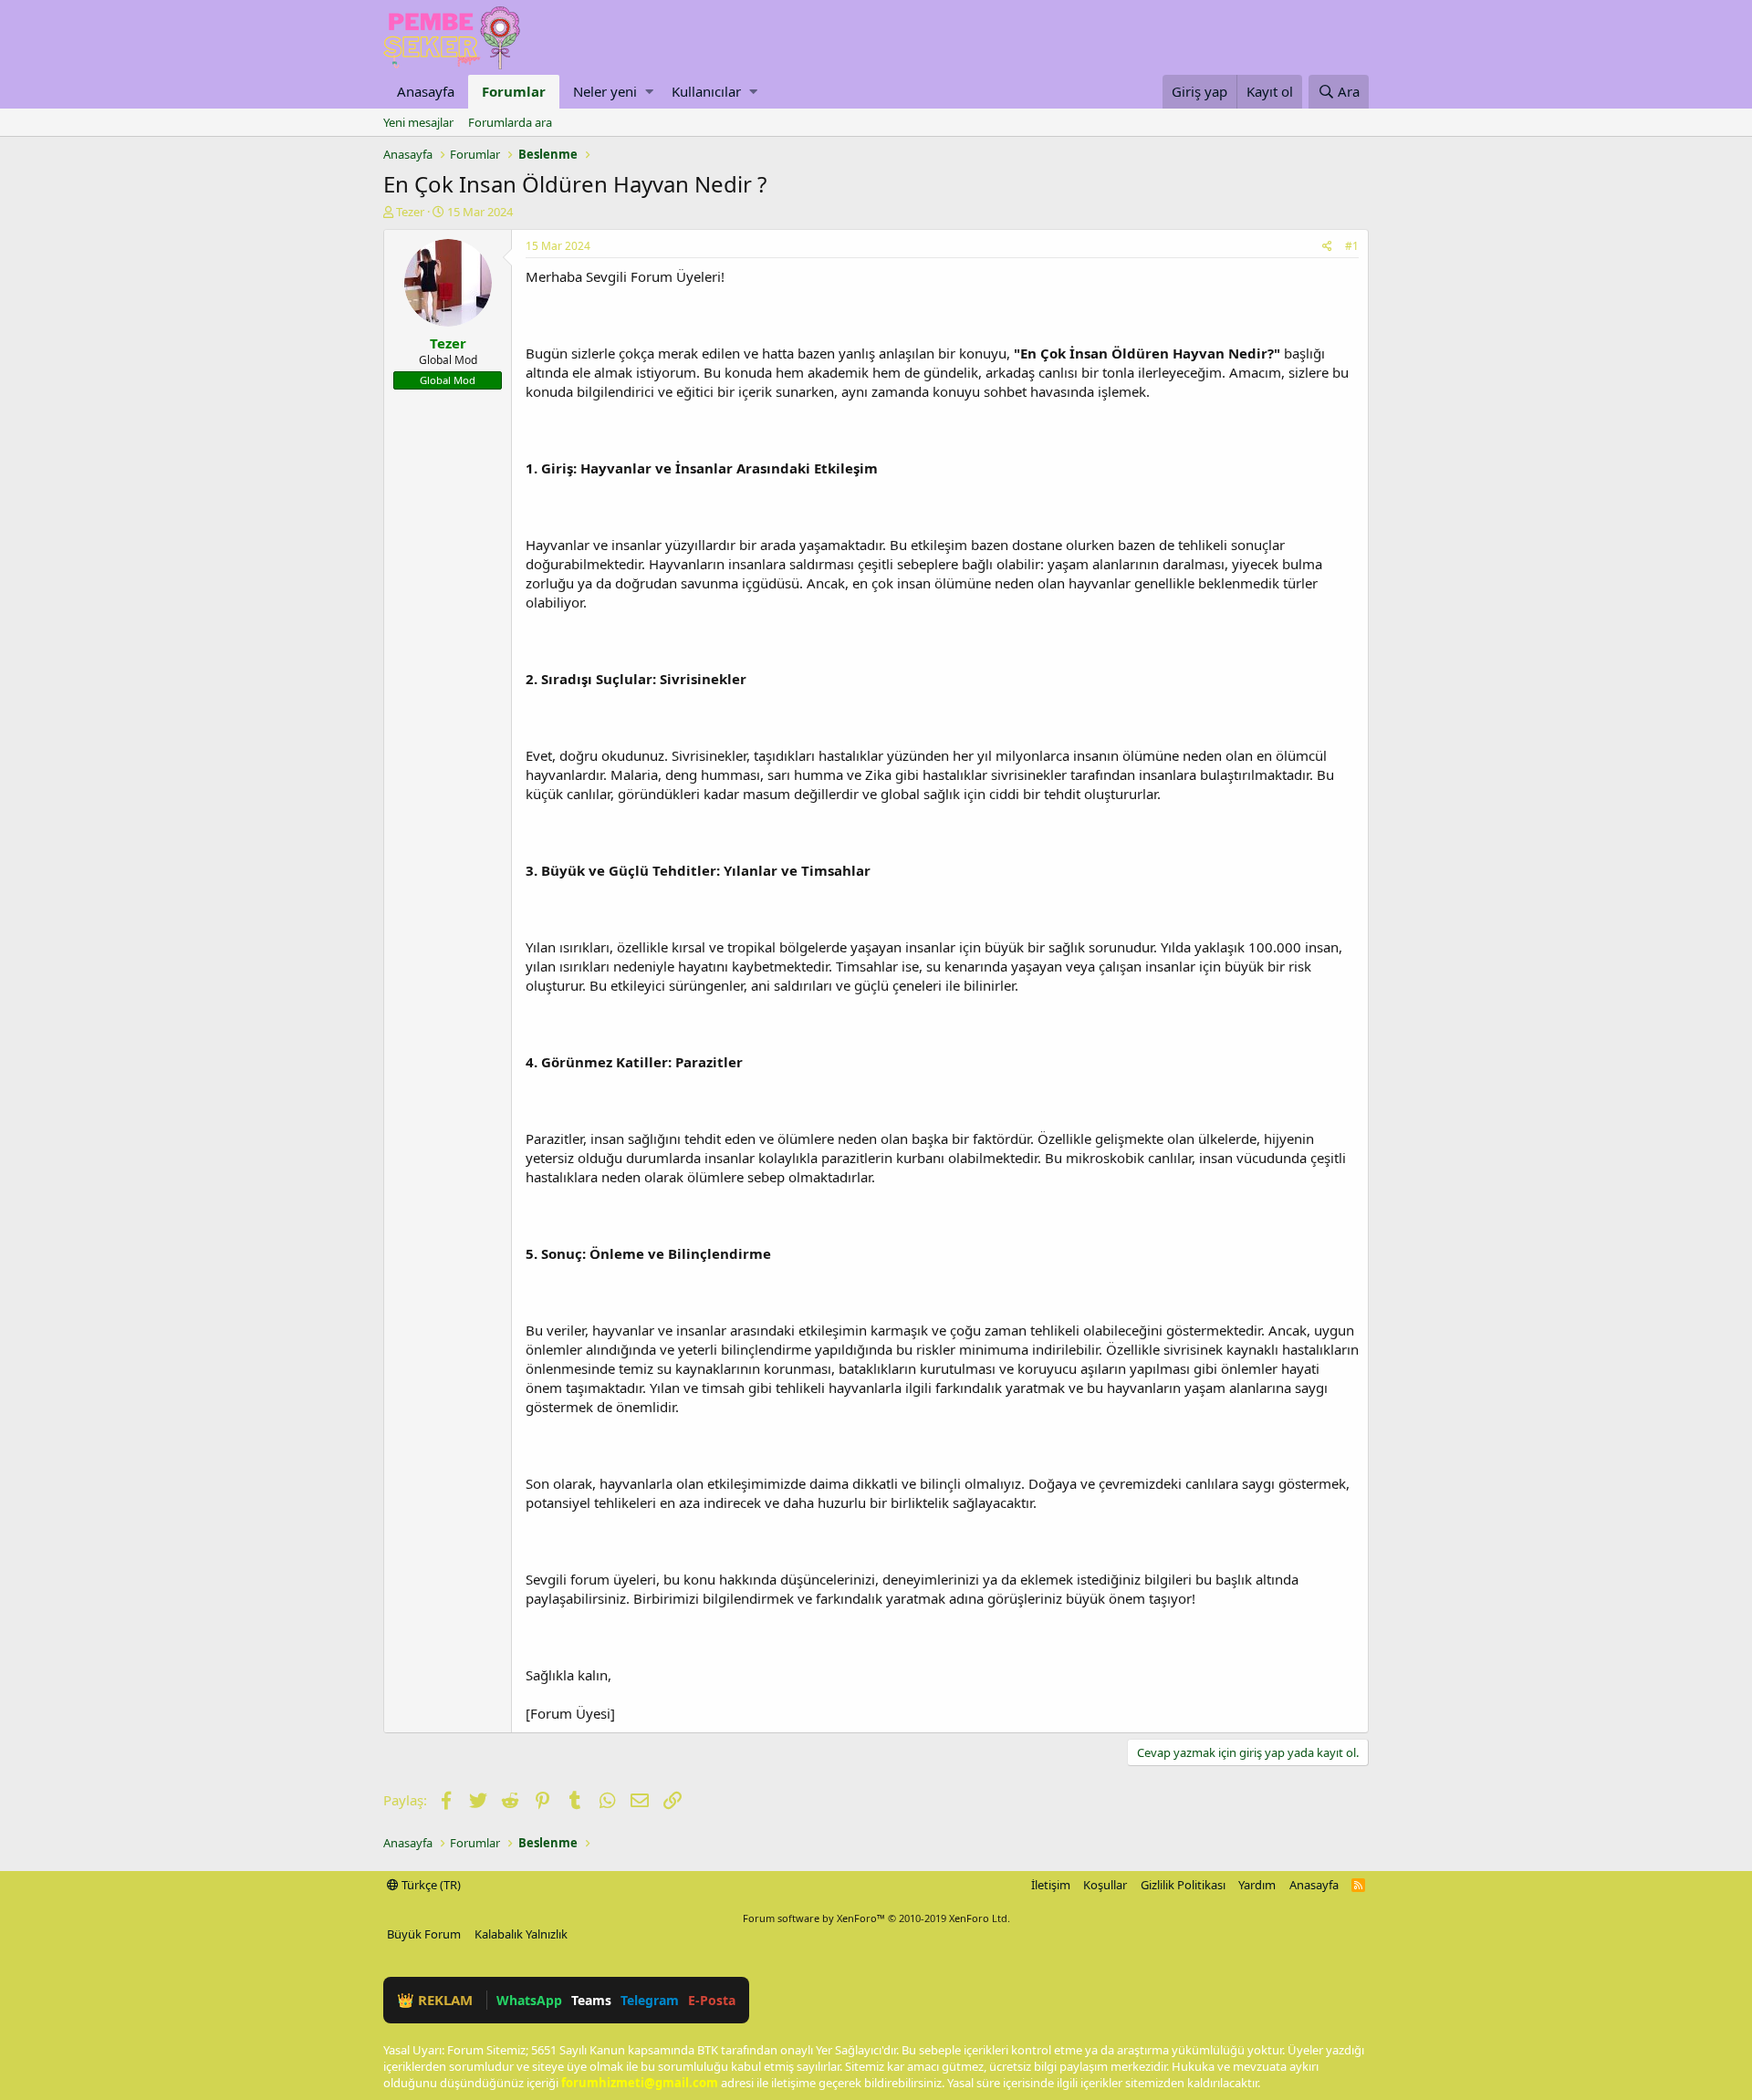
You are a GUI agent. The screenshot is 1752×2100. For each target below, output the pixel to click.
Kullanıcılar (706, 91)
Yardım (1257, 1885)
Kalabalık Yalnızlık (521, 1934)
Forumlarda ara (510, 122)
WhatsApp (529, 2000)
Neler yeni (605, 91)
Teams (591, 2000)
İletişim (1051, 1885)
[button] (649, 92)
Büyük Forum (424, 1934)
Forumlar (514, 91)
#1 (1352, 246)
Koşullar (1105, 1885)
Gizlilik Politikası (1183, 1885)
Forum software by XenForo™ (876, 1918)
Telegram (650, 2000)
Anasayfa (426, 91)
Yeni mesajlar (418, 122)
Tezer (410, 212)
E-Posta (712, 2000)
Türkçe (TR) (430, 1885)
